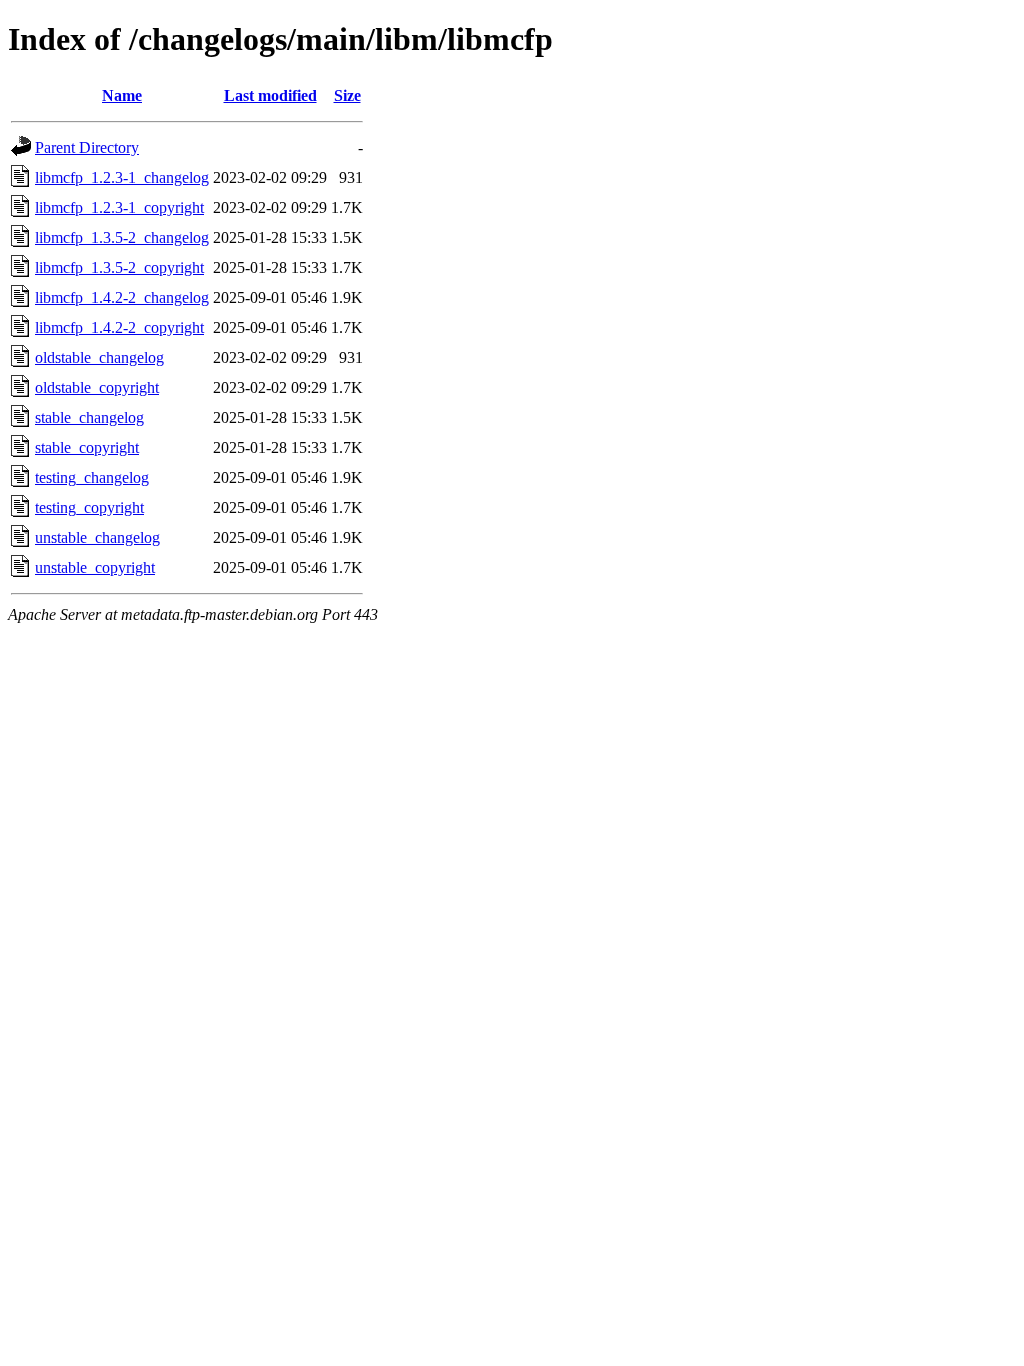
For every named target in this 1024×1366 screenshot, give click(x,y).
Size (347, 95)
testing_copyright (89, 507)
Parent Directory (87, 147)
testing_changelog (92, 477)
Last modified (270, 95)
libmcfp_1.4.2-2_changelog (122, 297)
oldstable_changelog (99, 357)
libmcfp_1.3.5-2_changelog (122, 237)
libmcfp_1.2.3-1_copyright (119, 207)
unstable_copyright (95, 567)
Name (122, 95)
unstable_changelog (97, 537)
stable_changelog (89, 417)
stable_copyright (87, 447)
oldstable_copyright (97, 387)
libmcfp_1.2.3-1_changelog (122, 177)
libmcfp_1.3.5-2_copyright (119, 267)
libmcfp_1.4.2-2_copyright (119, 327)
